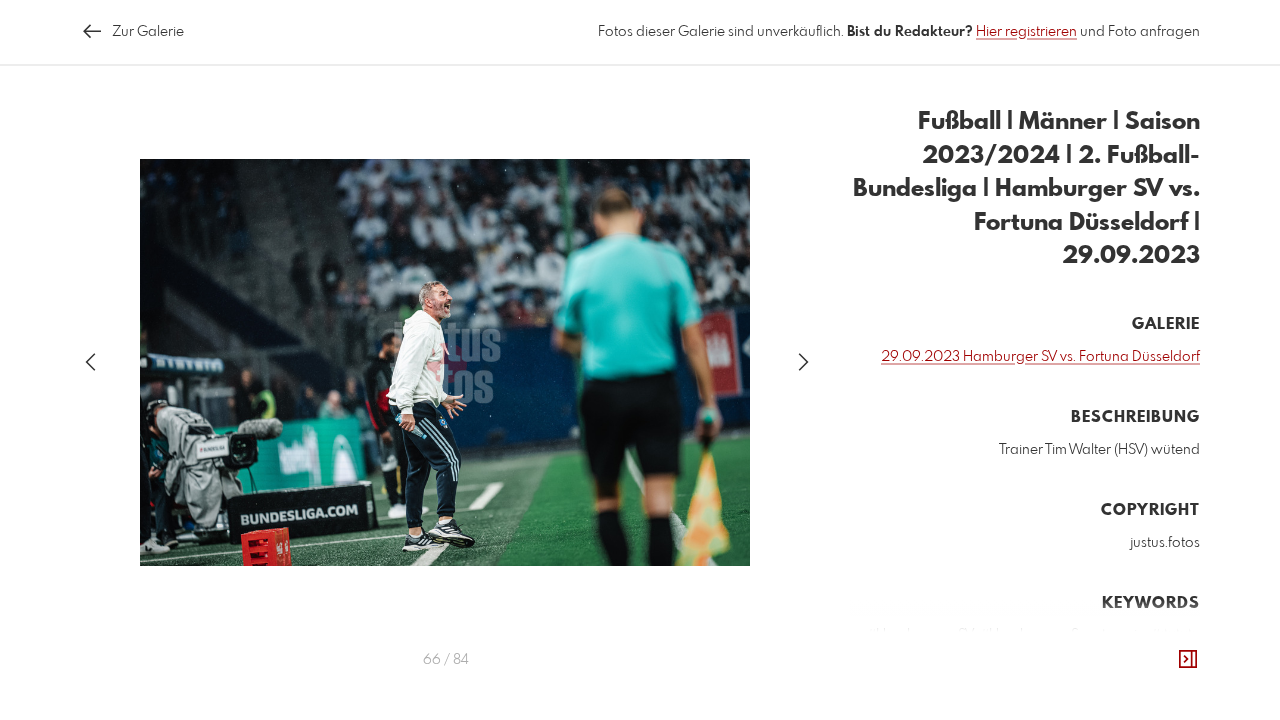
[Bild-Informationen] (1188, 660)
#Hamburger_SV (921, 635)
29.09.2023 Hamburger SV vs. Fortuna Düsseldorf (1040, 357)
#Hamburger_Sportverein (1063, 635)
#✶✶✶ (1174, 635)
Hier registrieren (1026, 32)
